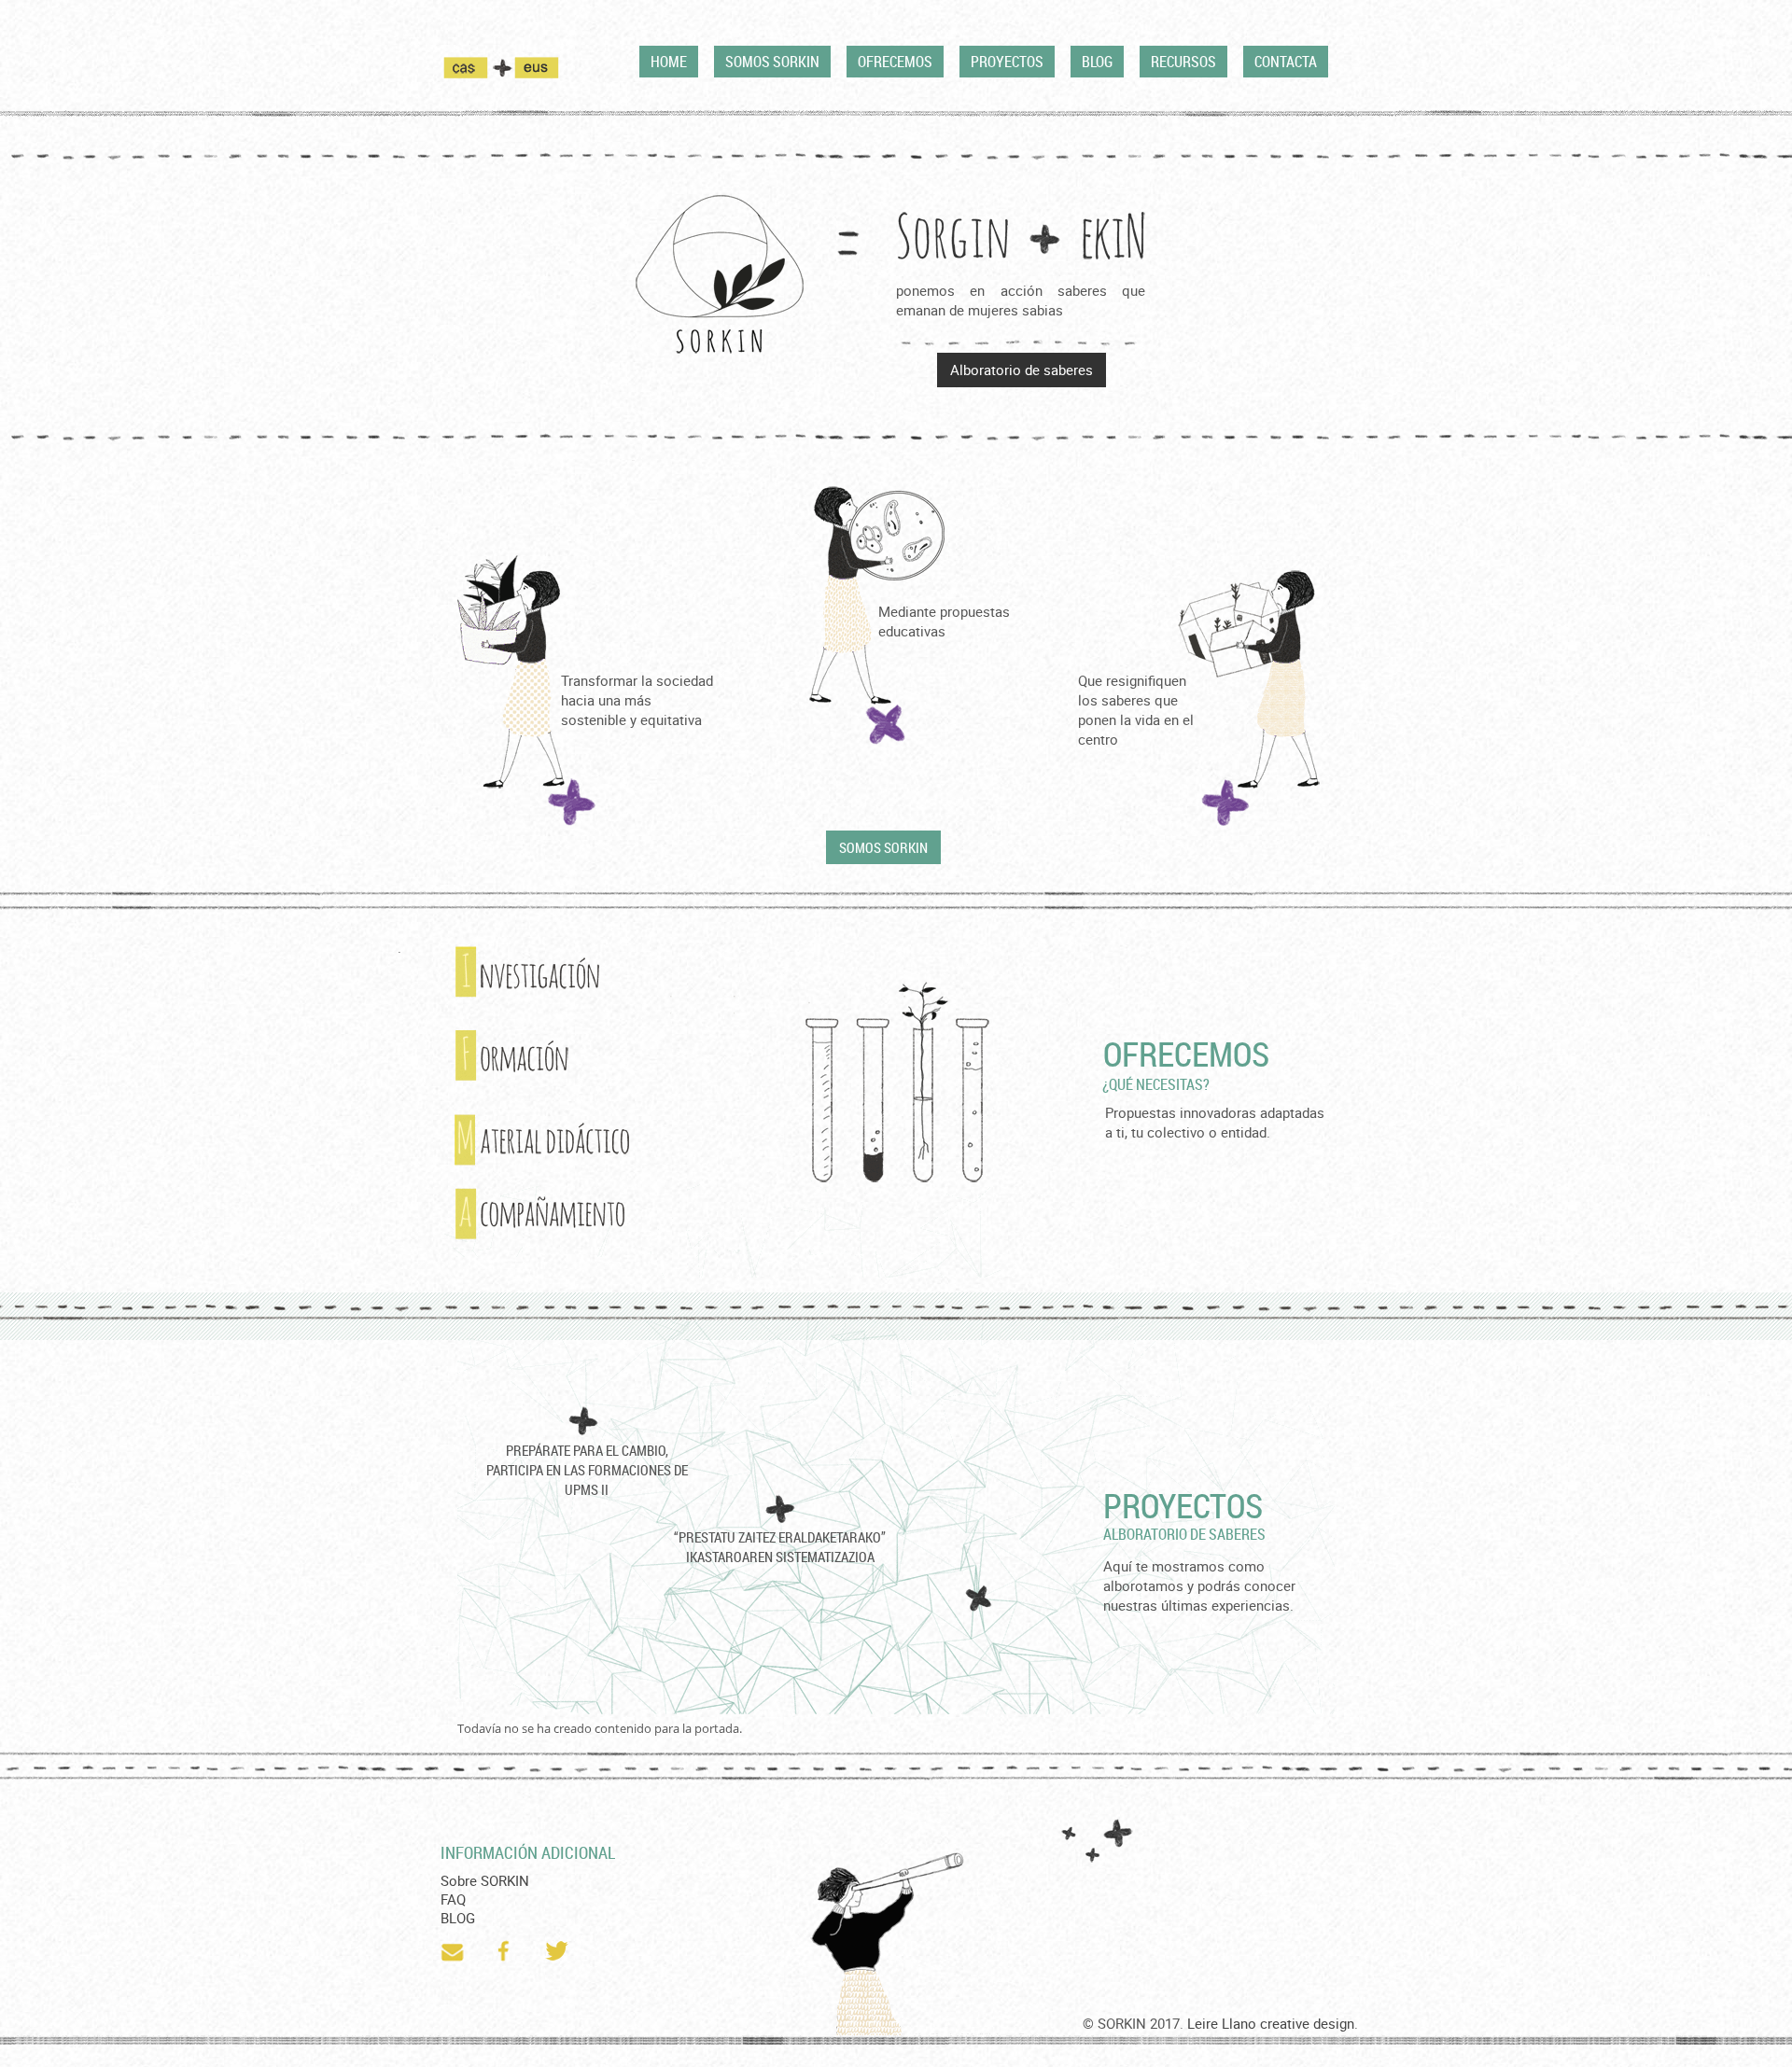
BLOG (1097, 62)
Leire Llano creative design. (1273, 2023)
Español (477, 67)
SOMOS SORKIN (772, 62)
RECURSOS (1183, 62)
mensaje (454, 1951)
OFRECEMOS (895, 62)
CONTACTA (1286, 62)
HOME (669, 62)
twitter (558, 1951)
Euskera (537, 67)
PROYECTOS (1007, 62)
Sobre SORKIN (485, 1880)
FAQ (453, 1899)
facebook (506, 1951)
